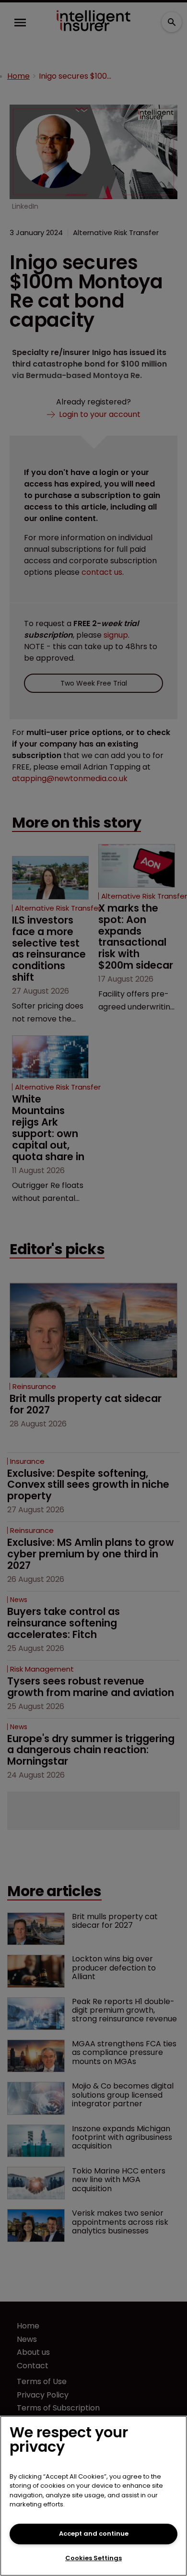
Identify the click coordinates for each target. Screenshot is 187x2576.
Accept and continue (94, 2534)
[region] (93, 2496)
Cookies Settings (93, 2558)
